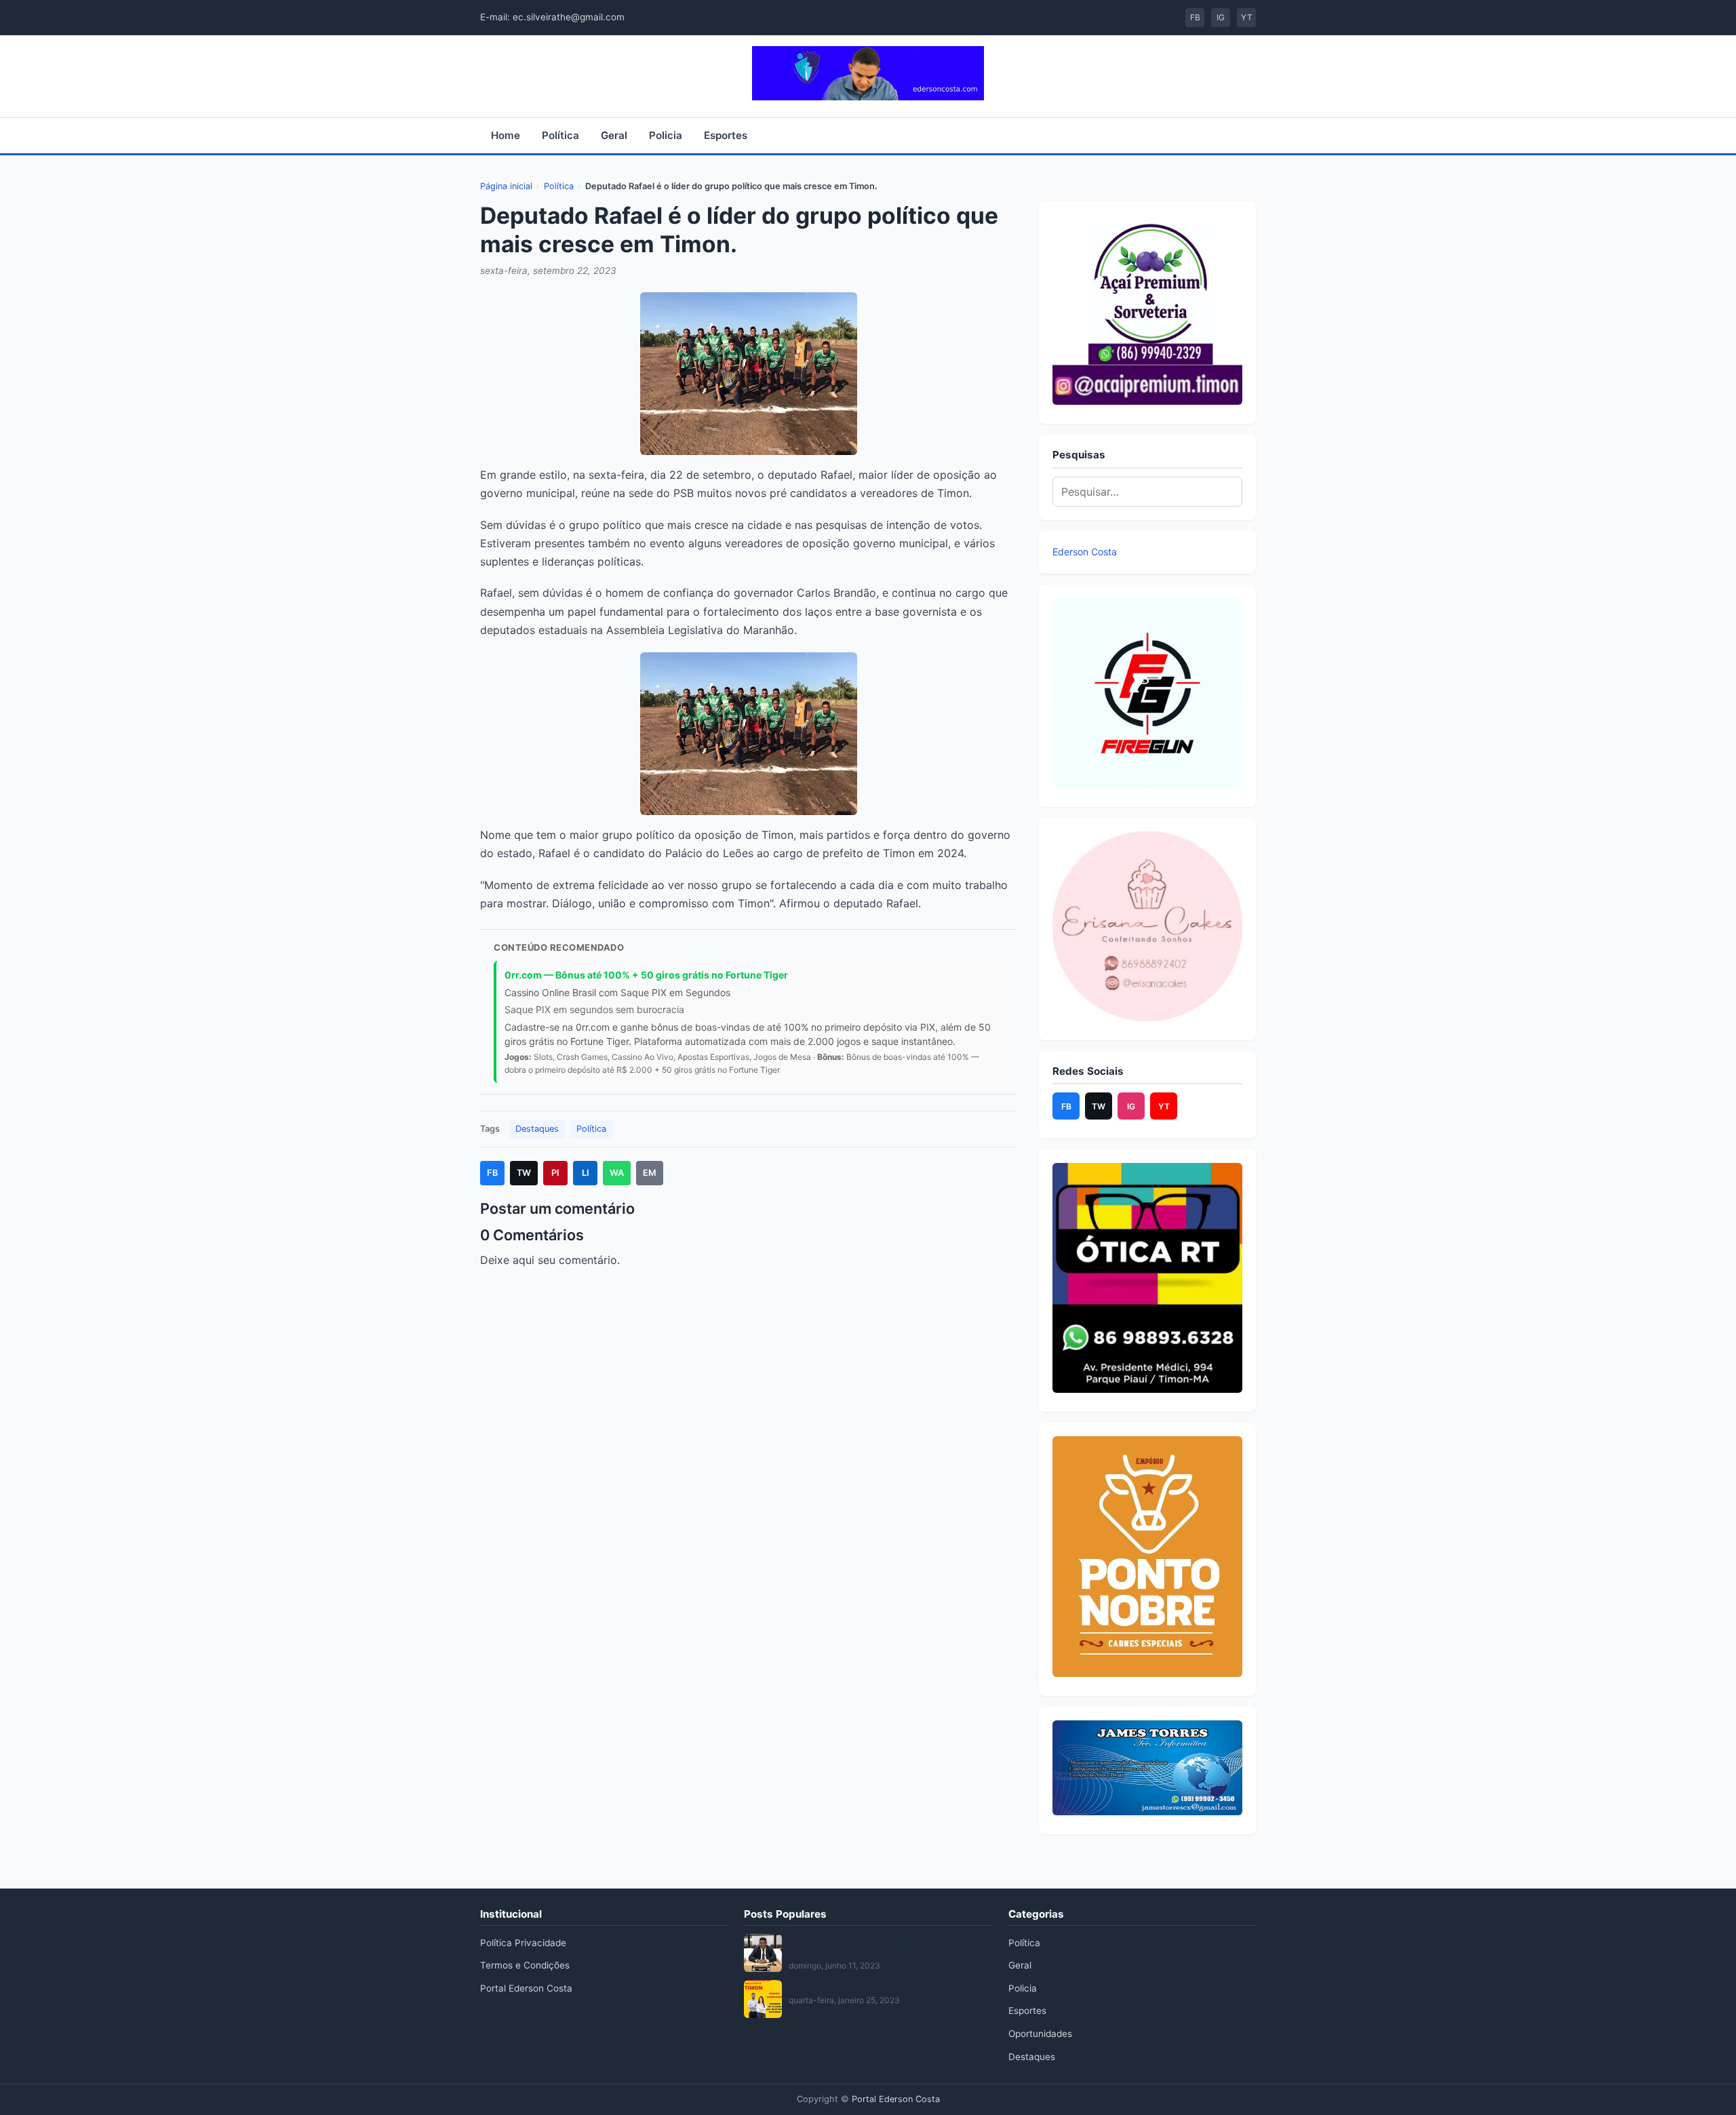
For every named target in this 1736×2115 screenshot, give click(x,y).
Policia (666, 135)
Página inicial (506, 186)
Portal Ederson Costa (526, 1988)
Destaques (537, 1129)
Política (560, 135)
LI (586, 1173)
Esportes (726, 135)
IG (1221, 17)
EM (650, 1173)
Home (506, 135)
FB (1195, 17)
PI (555, 1173)
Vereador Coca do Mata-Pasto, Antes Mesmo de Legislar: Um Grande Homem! (887, 1945)
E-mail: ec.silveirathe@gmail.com (552, 17)
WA (617, 1173)
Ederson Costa (1085, 552)
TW (524, 1173)
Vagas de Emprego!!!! (835, 1985)
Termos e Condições (525, 1965)
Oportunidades (1040, 2034)
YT (1247, 17)
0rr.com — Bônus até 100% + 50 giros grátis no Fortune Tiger (646, 975)
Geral (614, 135)
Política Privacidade (523, 1943)
